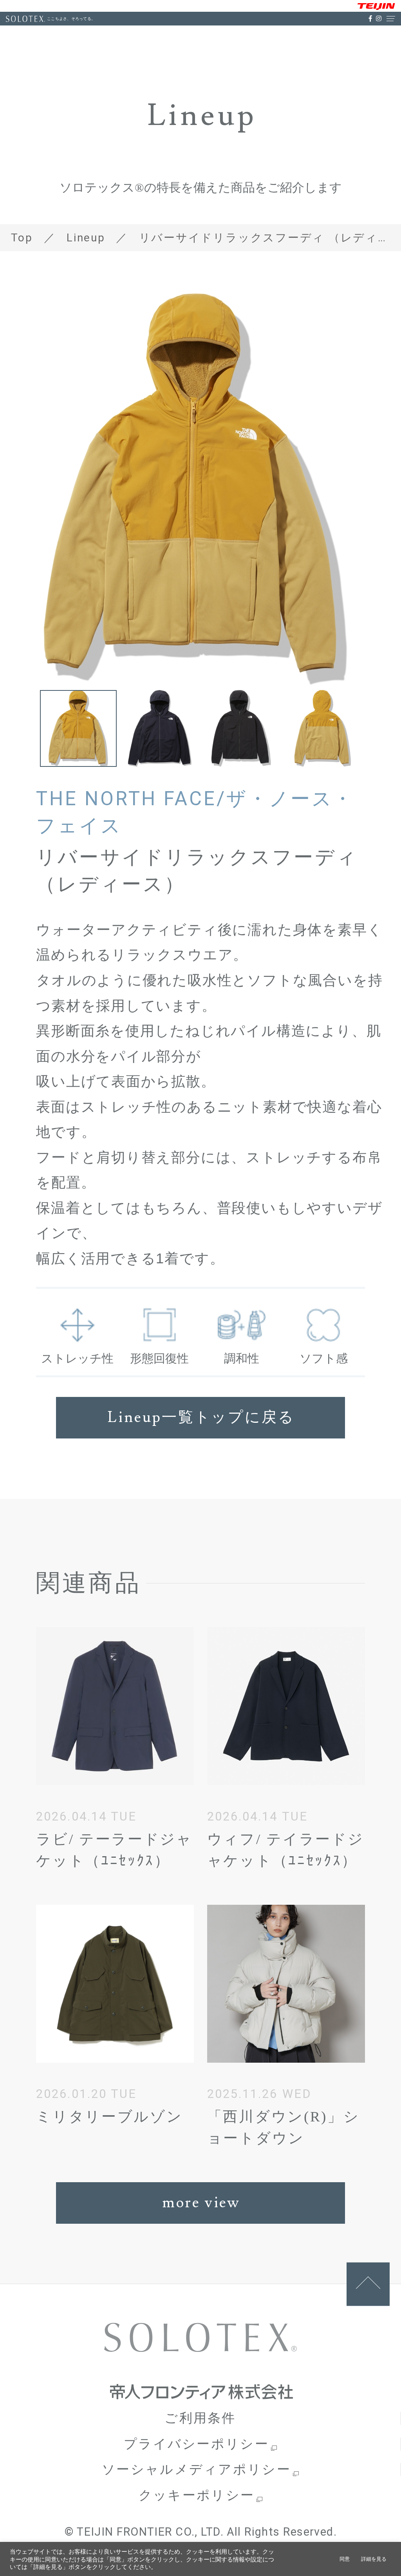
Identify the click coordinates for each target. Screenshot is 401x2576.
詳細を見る (374, 2559)
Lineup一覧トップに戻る (201, 1418)
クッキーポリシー (197, 2495)
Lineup (86, 238)
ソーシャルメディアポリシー (196, 2470)
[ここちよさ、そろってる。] (25, 19)
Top (22, 238)
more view (201, 2203)
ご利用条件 (200, 2418)
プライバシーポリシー (196, 2444)
